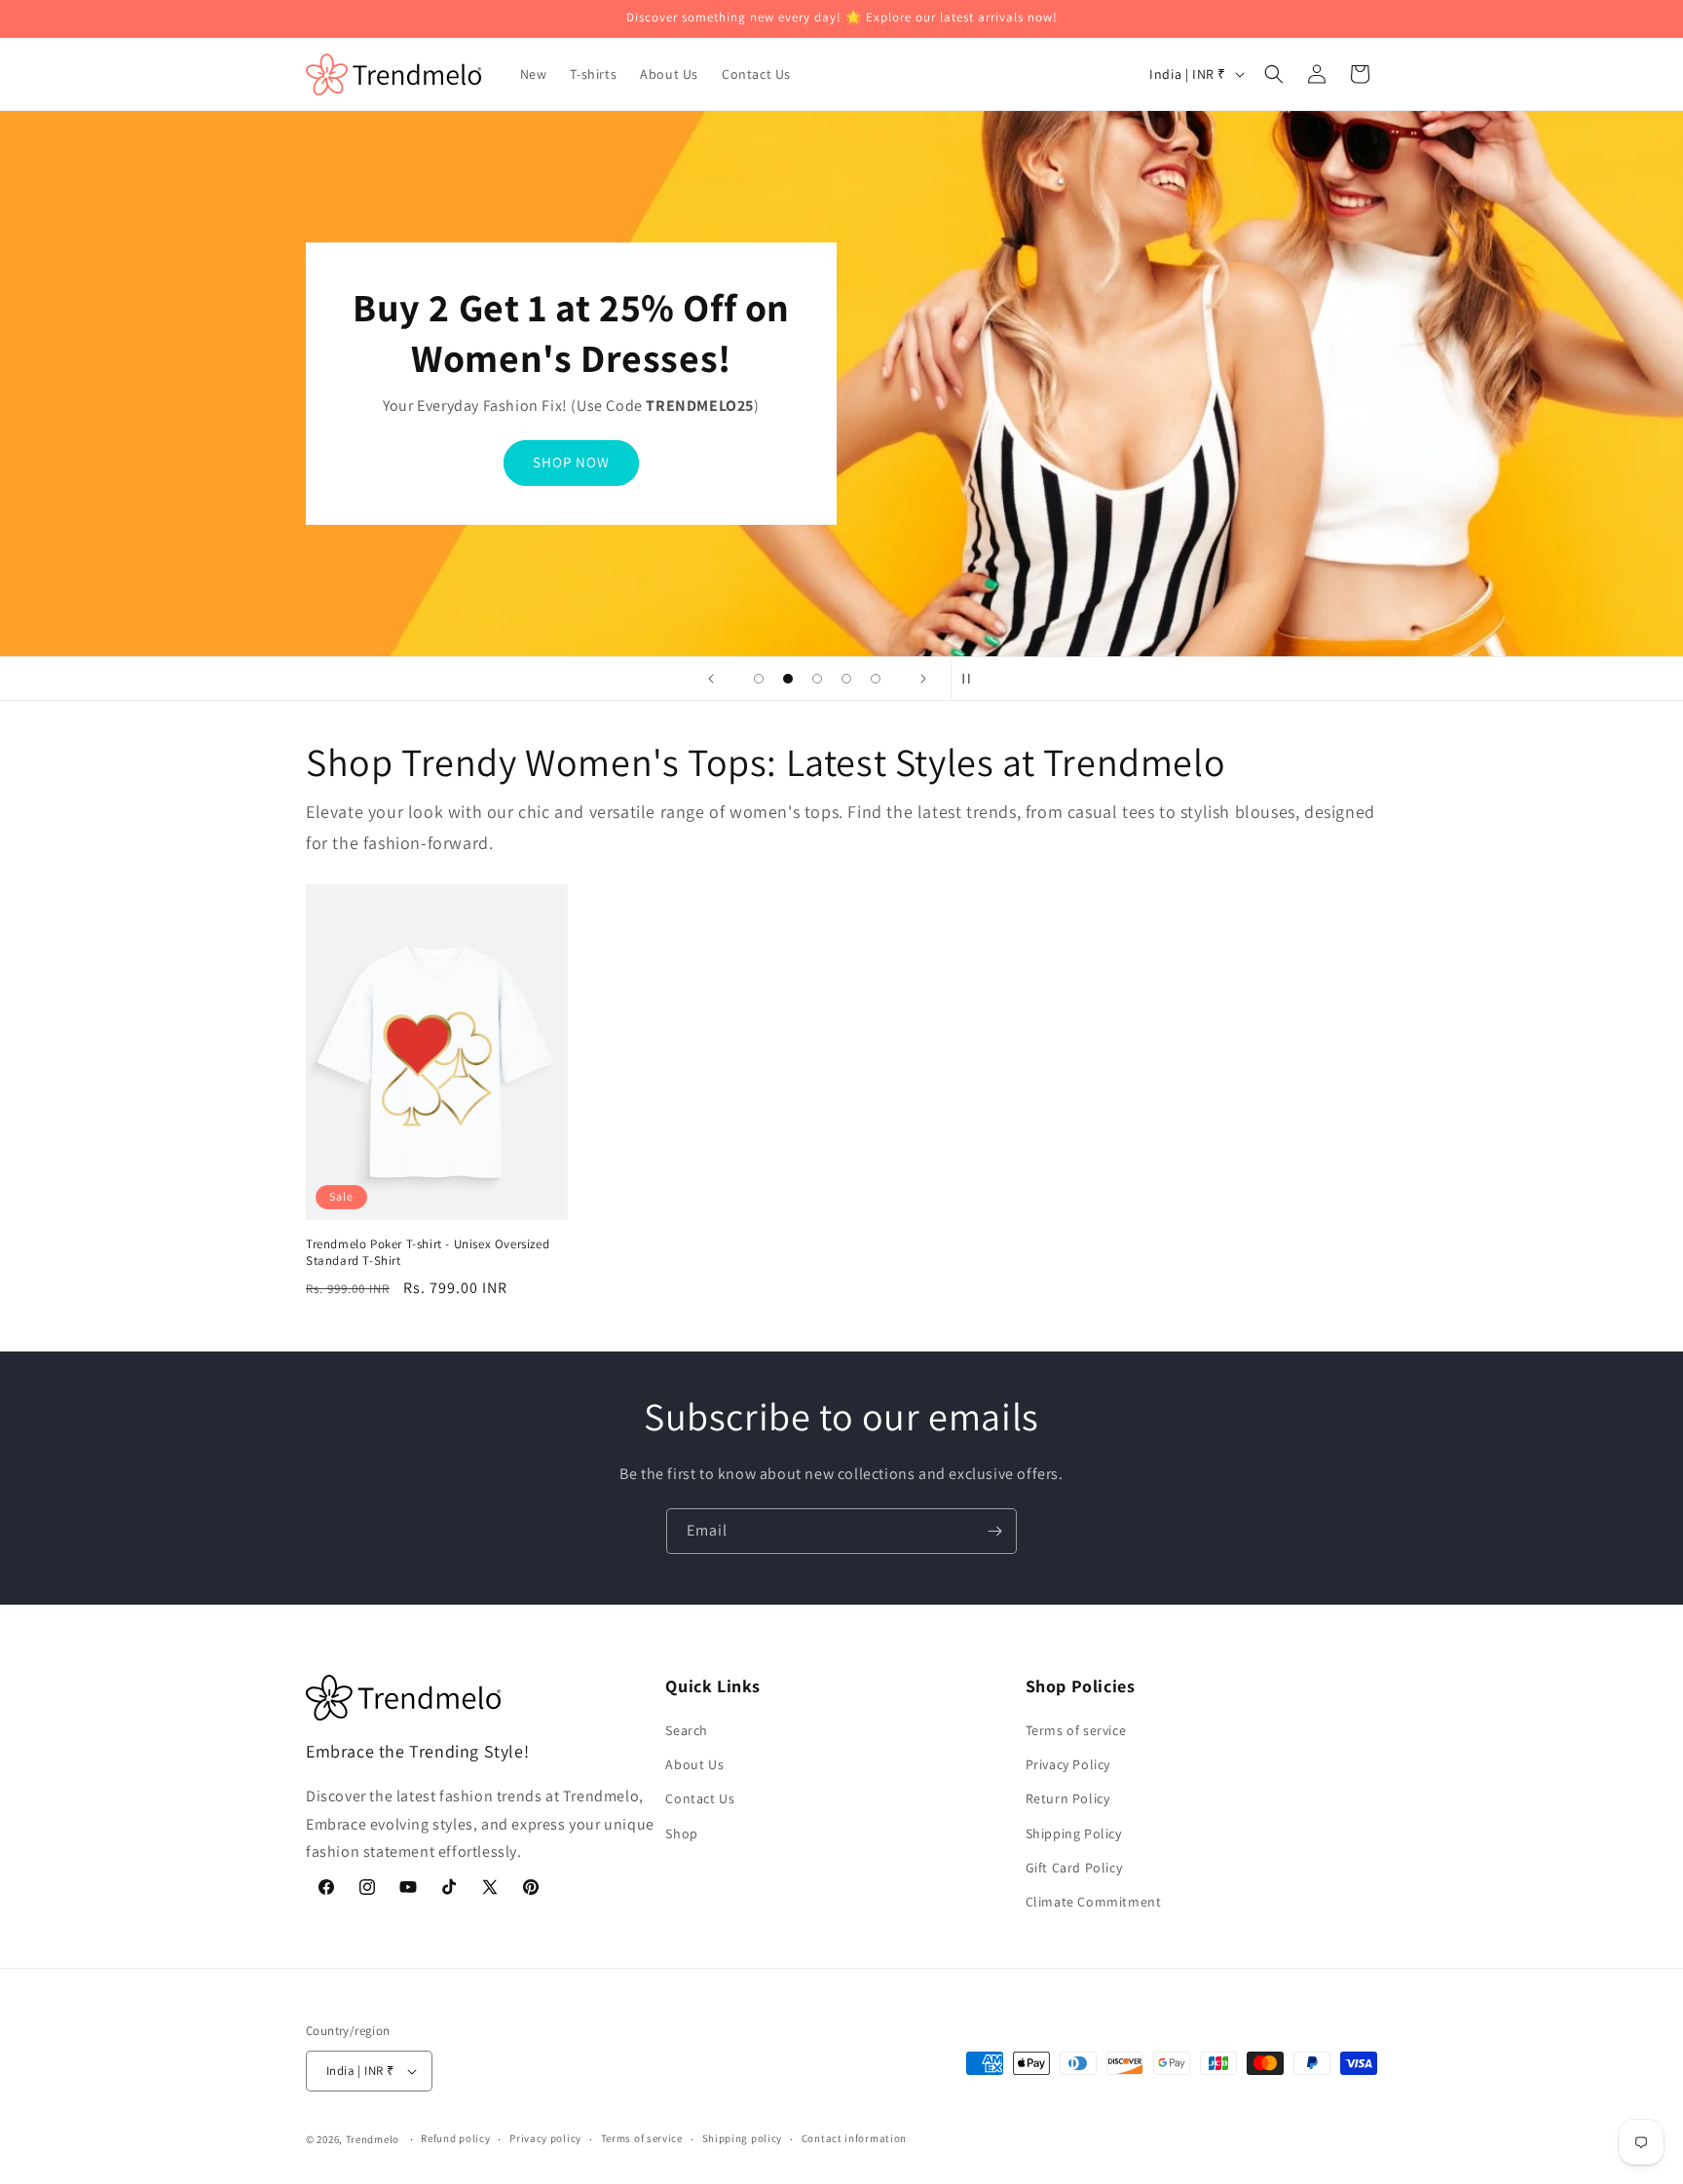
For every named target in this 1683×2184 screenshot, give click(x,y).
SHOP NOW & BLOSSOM (571, 462)
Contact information (854, 2138)
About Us (694, 1764)
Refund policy (455, 2138)
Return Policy (1068, 1798)
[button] (1274, 74)
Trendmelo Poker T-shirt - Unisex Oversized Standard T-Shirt (428, 1253)
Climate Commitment (1094, 1902)
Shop (681, 1833)
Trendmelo (373, 2139)
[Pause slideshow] (972, 679)
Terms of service (1076, 1730)
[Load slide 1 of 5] (759, 679)
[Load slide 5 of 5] (876, 679)
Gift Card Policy (1074, 1868)
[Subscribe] (994, 1531)
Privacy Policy (1068, 1764)
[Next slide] (923, 679)
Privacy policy (545, 2138)
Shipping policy (743, 2138)
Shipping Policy (1074, 1833)
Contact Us (700, 1798)
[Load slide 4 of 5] (846, 679)
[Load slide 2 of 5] (788, 679)
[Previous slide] (711, 679)
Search (687, 1730)
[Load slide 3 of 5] (817, 679)
